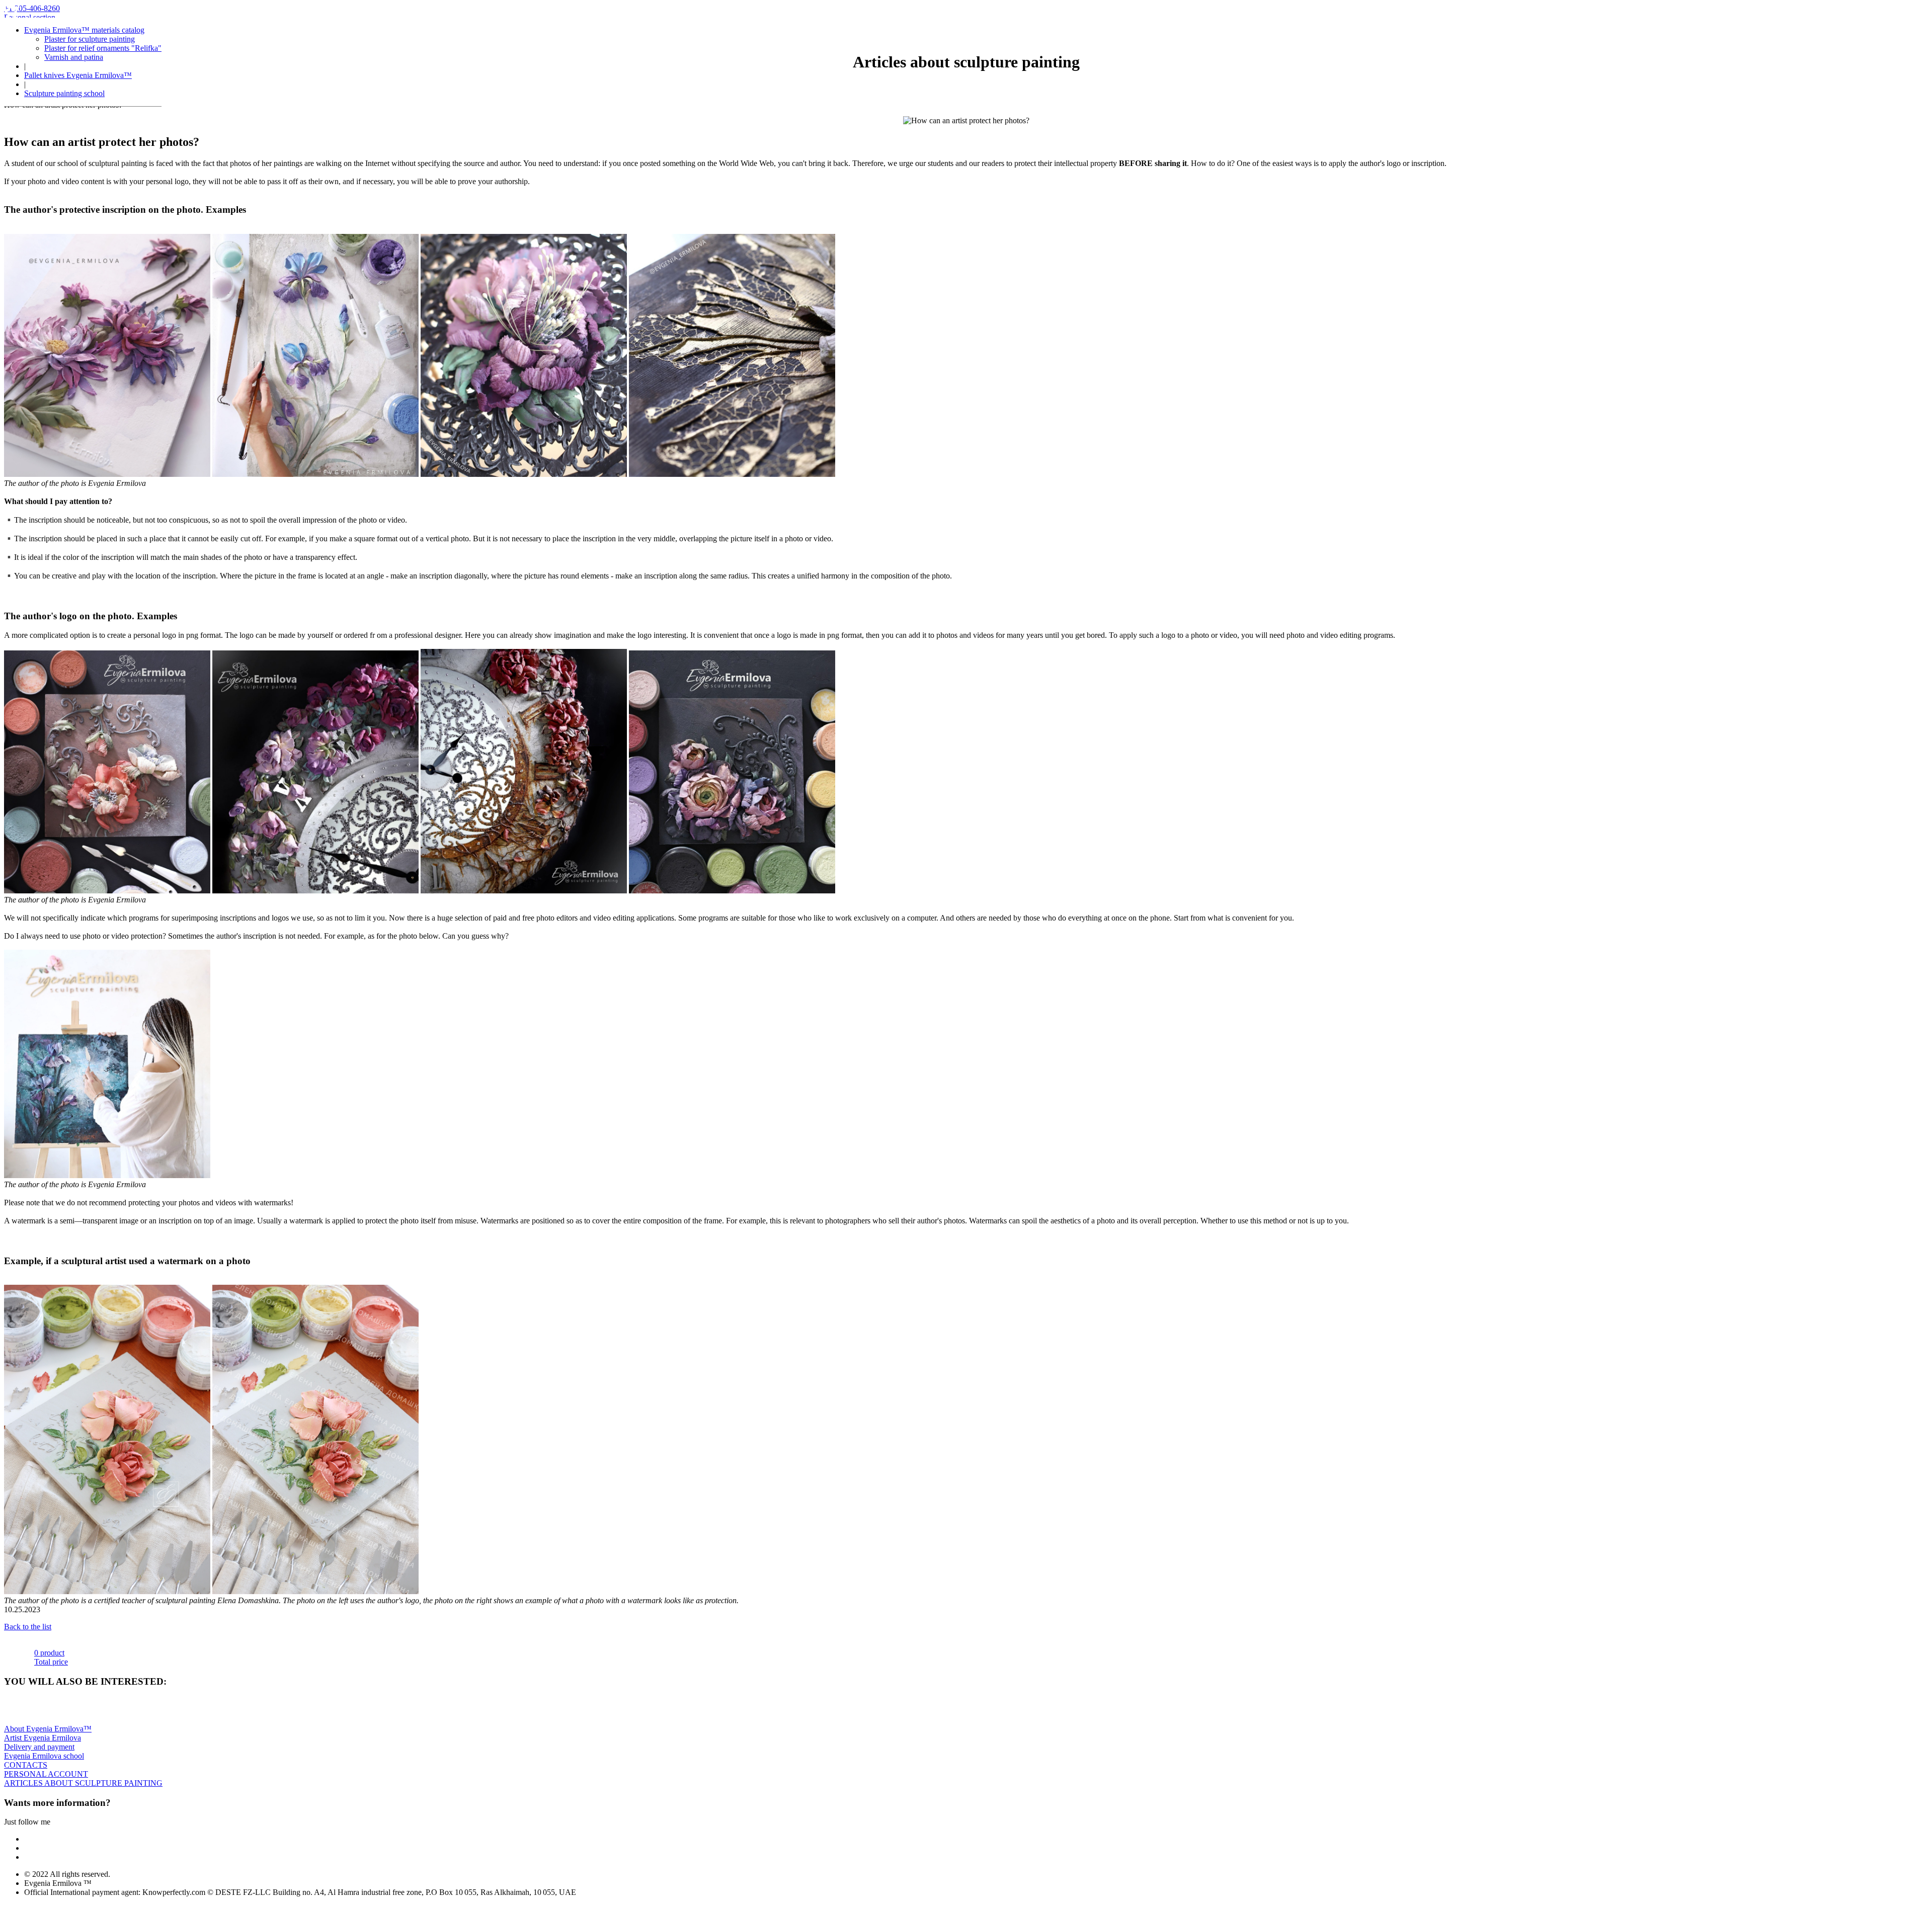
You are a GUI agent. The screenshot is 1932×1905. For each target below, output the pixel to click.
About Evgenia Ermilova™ (48, 1729)
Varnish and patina (74, 57)
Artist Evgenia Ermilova (43, 1738)
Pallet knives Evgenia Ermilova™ (78, 75)
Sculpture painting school (64, 93)
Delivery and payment (39, 1747)
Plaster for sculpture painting (90, 39)
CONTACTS (26, 1765)
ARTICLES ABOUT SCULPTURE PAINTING (83, 1783)
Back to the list (28, 1627)
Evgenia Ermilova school (44, 1756)
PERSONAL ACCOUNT (46, 1774)
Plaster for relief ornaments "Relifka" (103, 48)
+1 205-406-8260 (32, 8)
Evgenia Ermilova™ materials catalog (84, 30)
